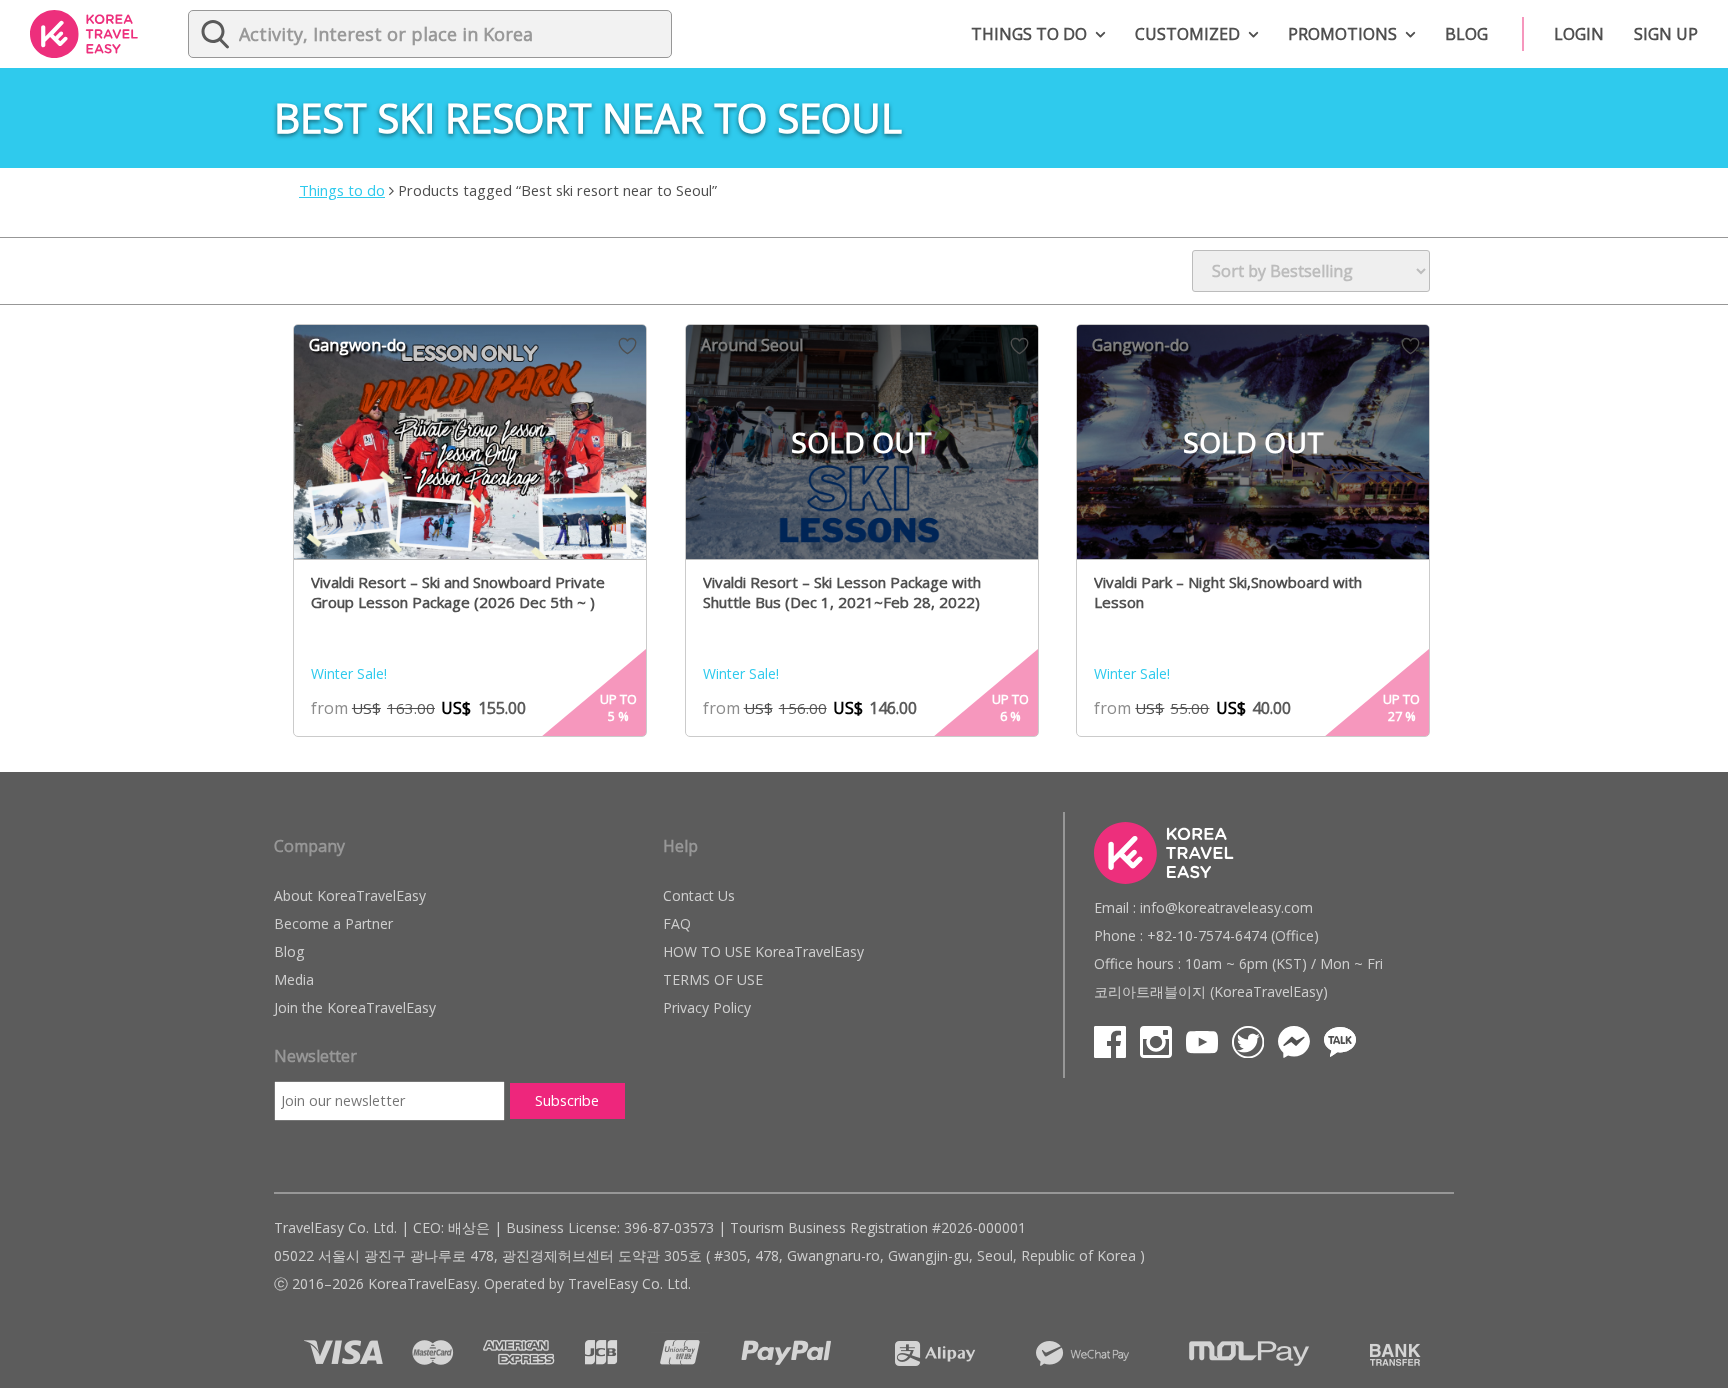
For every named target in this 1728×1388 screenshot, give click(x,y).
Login (1579, 34)
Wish (627, 346)
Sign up (1666, 34)
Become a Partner (333, 923)
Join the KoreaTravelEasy (355, 1007)
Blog (1466, 34)
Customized (1187, 34)
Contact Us (699, 895)
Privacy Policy (707, 1007)
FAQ (677, 923)
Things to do (1029, 34)
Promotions (1342, 34)
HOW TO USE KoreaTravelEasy (763, 951)
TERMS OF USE (713, 979)
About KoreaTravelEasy (350, 895)
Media (294, 979)
